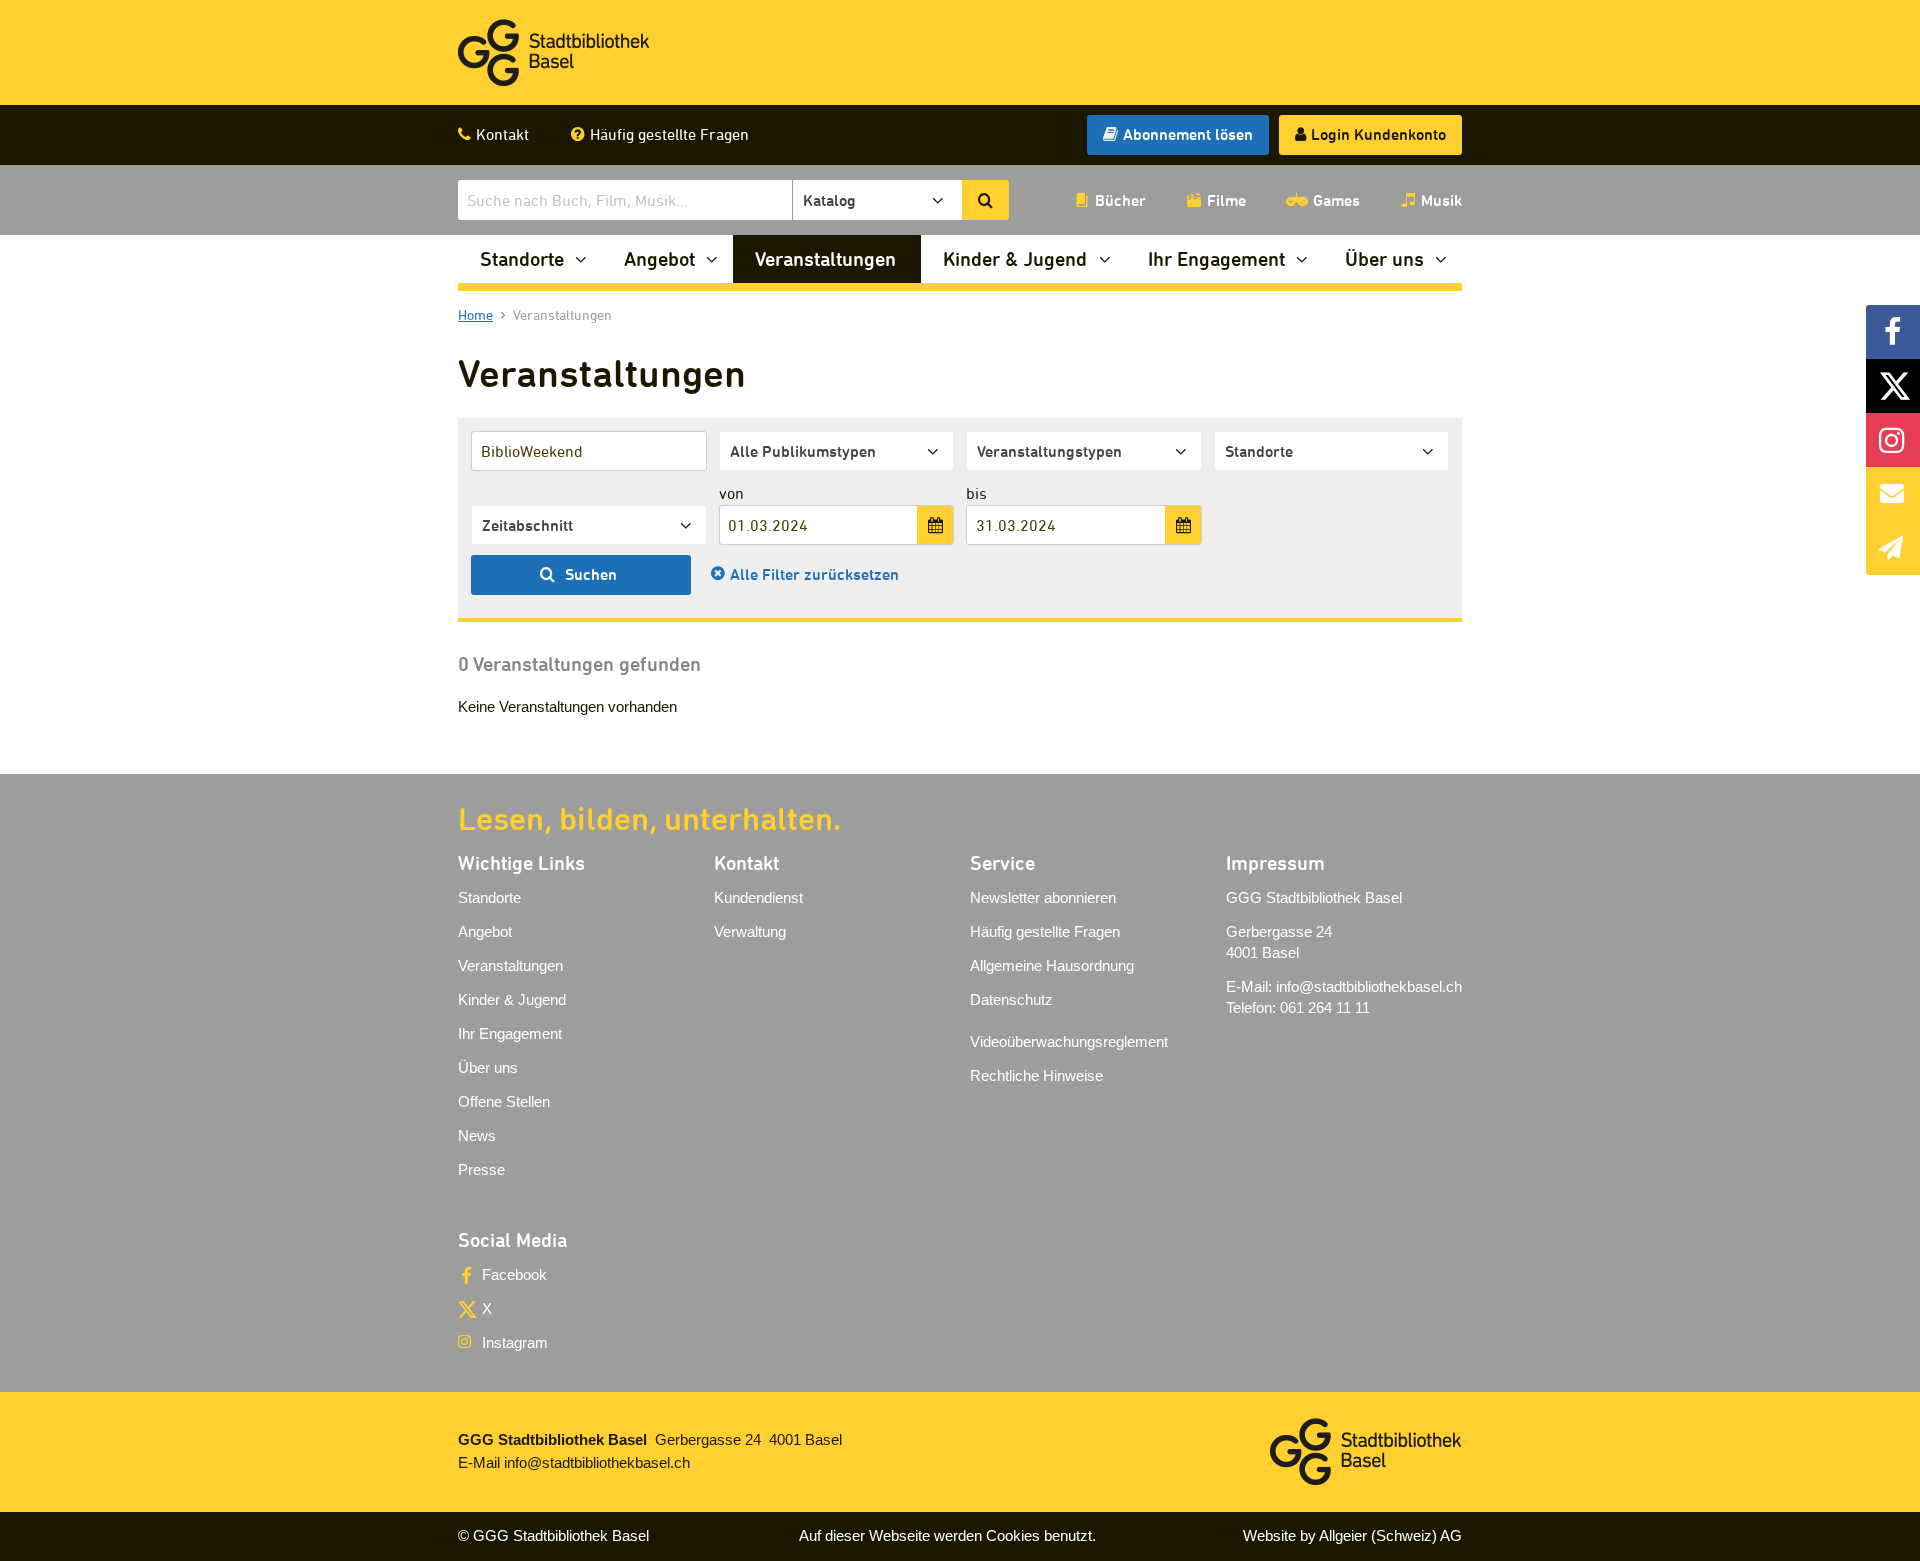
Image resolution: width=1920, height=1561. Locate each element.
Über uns (1384, 258)
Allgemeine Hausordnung (1052, 965)
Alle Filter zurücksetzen (814, 574)
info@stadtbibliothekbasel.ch (1369, 986)
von (731, 493)
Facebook (514, 1274)
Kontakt (502, 134)
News (477, 1135)
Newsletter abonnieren (1043, 897)
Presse (481, 1169)
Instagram (515, 1342)
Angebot (659, 258)
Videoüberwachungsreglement (1069, 1041)
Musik (1441, 200)
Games (1336, 200)
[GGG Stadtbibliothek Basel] (554, 53)
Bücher (1120, 200)
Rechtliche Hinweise (1036, 1075)
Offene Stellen (504, 1101)
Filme (1226, 200)
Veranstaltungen (825, 258)
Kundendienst (758, 897)
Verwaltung (750, 931)
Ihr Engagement (1216, 258)
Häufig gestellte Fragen (669, 134)
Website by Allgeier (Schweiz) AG (1352, 1535)
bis (976, 493)
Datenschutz (1011, 999)
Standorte (522, 258)
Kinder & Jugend (1015, 258)
